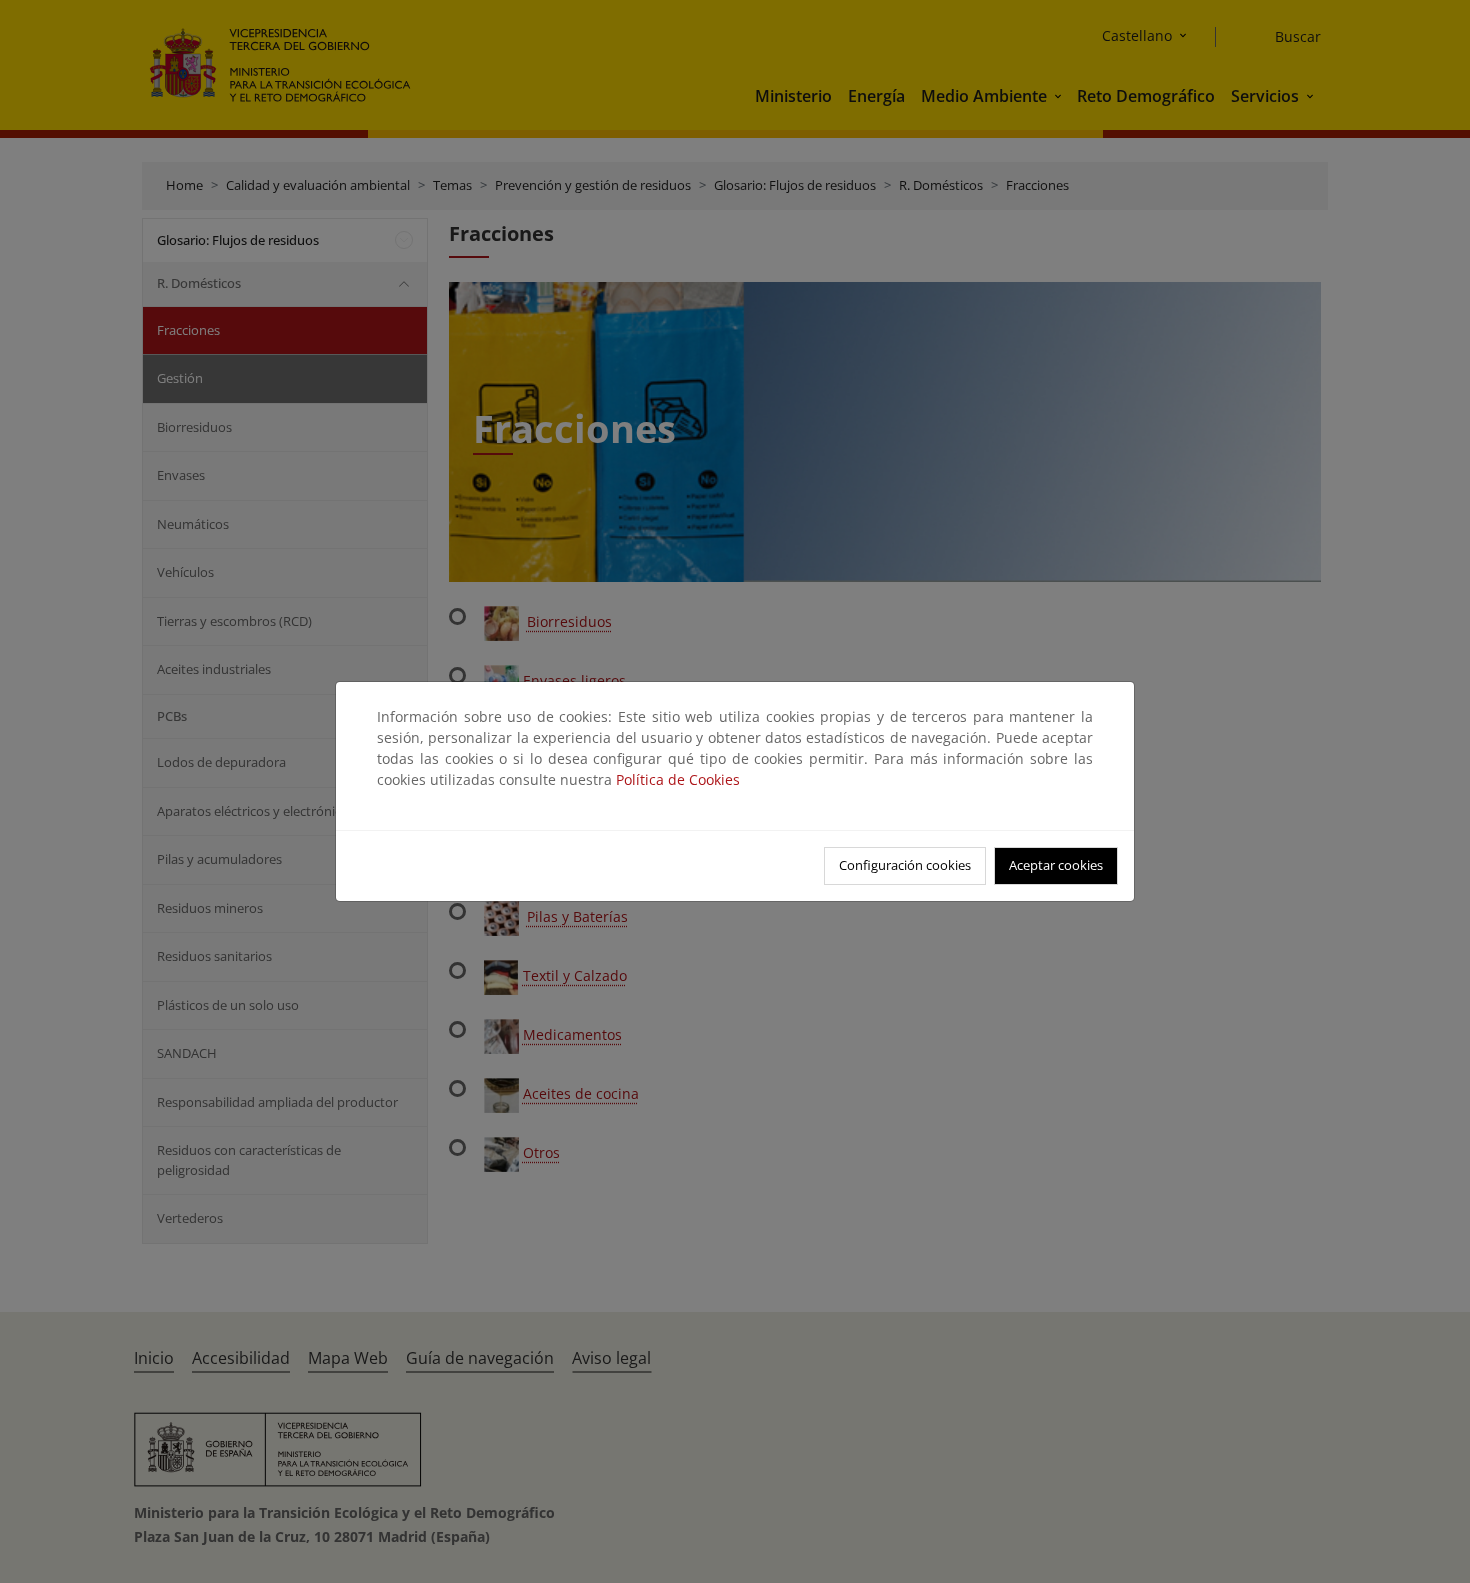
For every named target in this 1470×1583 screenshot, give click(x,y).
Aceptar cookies (1056, 865)
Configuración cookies (905, 865)
